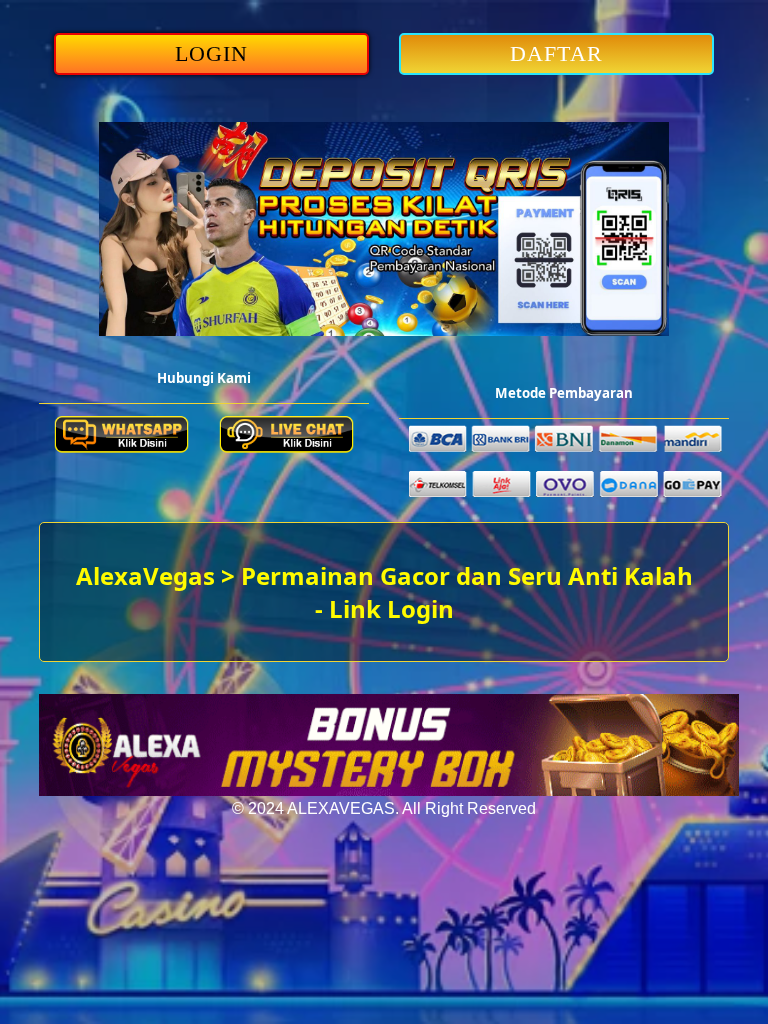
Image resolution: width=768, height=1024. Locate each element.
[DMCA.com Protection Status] (389, 790)
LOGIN (212, 53)
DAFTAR (556, 53)
